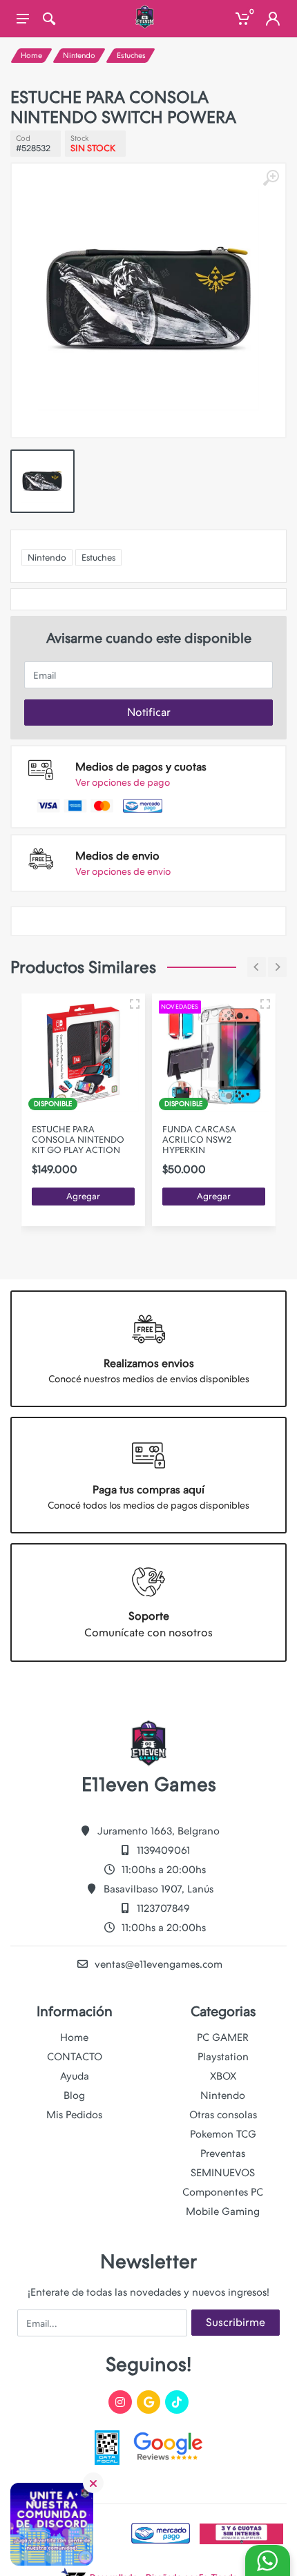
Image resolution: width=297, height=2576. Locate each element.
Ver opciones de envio (123, 871)
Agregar (83, 1196)
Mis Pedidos (74, 2115)
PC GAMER (223, 2037)
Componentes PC (223, 2192)
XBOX (223, 2076)
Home (31, 56)
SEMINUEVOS (223, 2173)
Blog (74, 2095)
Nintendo (79, 56)
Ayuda (75, 2076)
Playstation (223, 2057)
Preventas (223, 2153)
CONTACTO (75, 2057)
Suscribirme (236, 2322)
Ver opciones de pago (123, 782)
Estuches (131, 56)
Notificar (149, 712)
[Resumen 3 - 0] (135, 1004)
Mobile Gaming (223, 2211)
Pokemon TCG (223, 2134)
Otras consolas (223, 2115)
